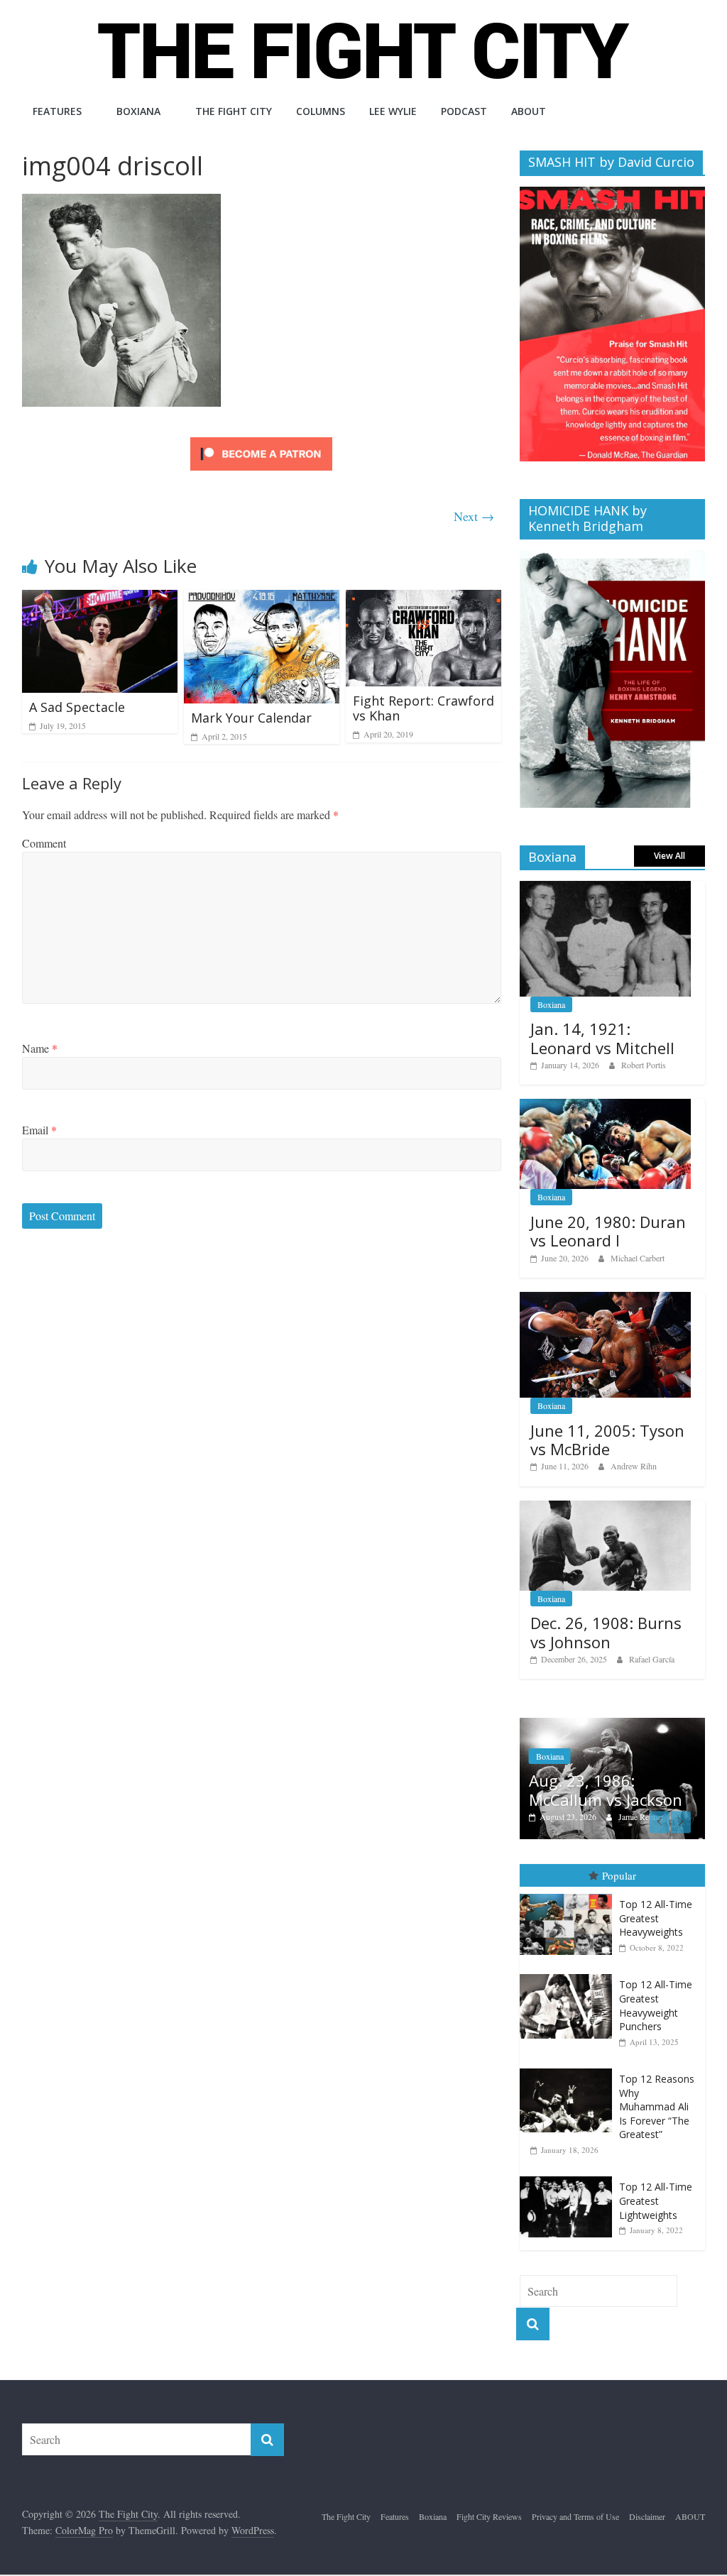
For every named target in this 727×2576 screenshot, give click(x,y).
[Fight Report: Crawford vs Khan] (424, 599)
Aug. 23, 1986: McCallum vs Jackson (606, 1790)
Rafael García (652, 1659)
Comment (44, 843)
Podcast (464, 111)
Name (40, 1048)
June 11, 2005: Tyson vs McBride (607, 1440)
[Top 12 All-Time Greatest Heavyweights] (569, 1894)
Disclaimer (647, 2516)
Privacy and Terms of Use (575, 2516)
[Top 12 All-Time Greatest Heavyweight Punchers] (569, 1974)
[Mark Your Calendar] (262, 599)
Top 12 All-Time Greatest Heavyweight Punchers (656, 2005)
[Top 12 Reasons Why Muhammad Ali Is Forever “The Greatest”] (569, 2069)
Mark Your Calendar (251, 718)
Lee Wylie (393, 111)
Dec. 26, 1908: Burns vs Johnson (606, 1632)
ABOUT (529, 111)
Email (39, 1130)
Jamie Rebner (641, 1816)
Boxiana (138, 111)
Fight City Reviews (489, 2516)
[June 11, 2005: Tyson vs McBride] (606, 1299)
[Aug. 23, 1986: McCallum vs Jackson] (613, 1725)
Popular (619, 1875)
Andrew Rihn (634, 1466)
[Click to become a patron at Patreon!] (261, 439)
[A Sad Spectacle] (100, 599)
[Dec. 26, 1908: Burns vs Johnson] (606, 1508)
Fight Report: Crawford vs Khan (423, 708)
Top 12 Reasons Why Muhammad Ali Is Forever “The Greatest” (657, 2106)
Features (57, 111)
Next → (474, 516)
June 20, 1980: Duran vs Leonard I (608, 1231)
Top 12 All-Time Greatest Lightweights (656, 2200)
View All (669, 856)
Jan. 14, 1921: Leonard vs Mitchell (602, 1038)
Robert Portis (644, 1065)
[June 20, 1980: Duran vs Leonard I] (606, 1106)
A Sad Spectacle (77, 707)
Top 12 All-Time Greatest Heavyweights (656, 1918)
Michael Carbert (638, 1258)
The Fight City (234, 111)
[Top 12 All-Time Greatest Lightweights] (569, 2177)
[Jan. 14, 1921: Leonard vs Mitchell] (606, 888)
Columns (321, 111)
